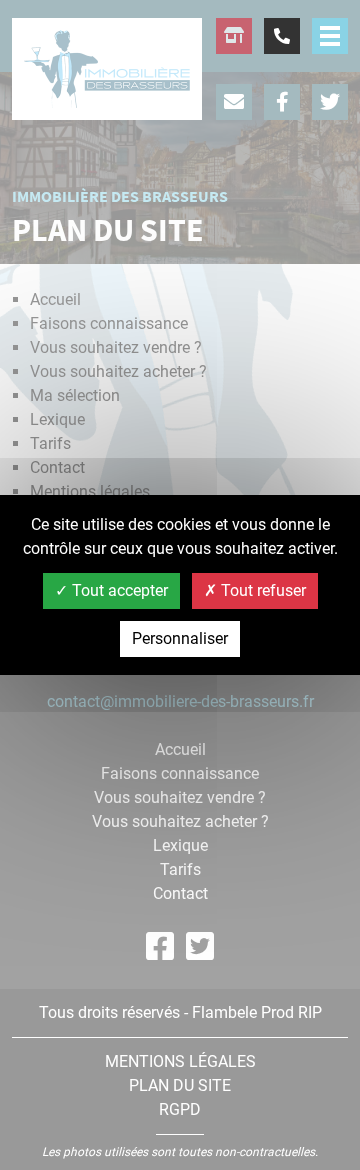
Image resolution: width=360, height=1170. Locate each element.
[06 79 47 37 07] (282, 36)
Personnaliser (180, 638)
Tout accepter (118, 590)
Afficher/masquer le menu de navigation (330, 36)
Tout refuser (261, 590)
